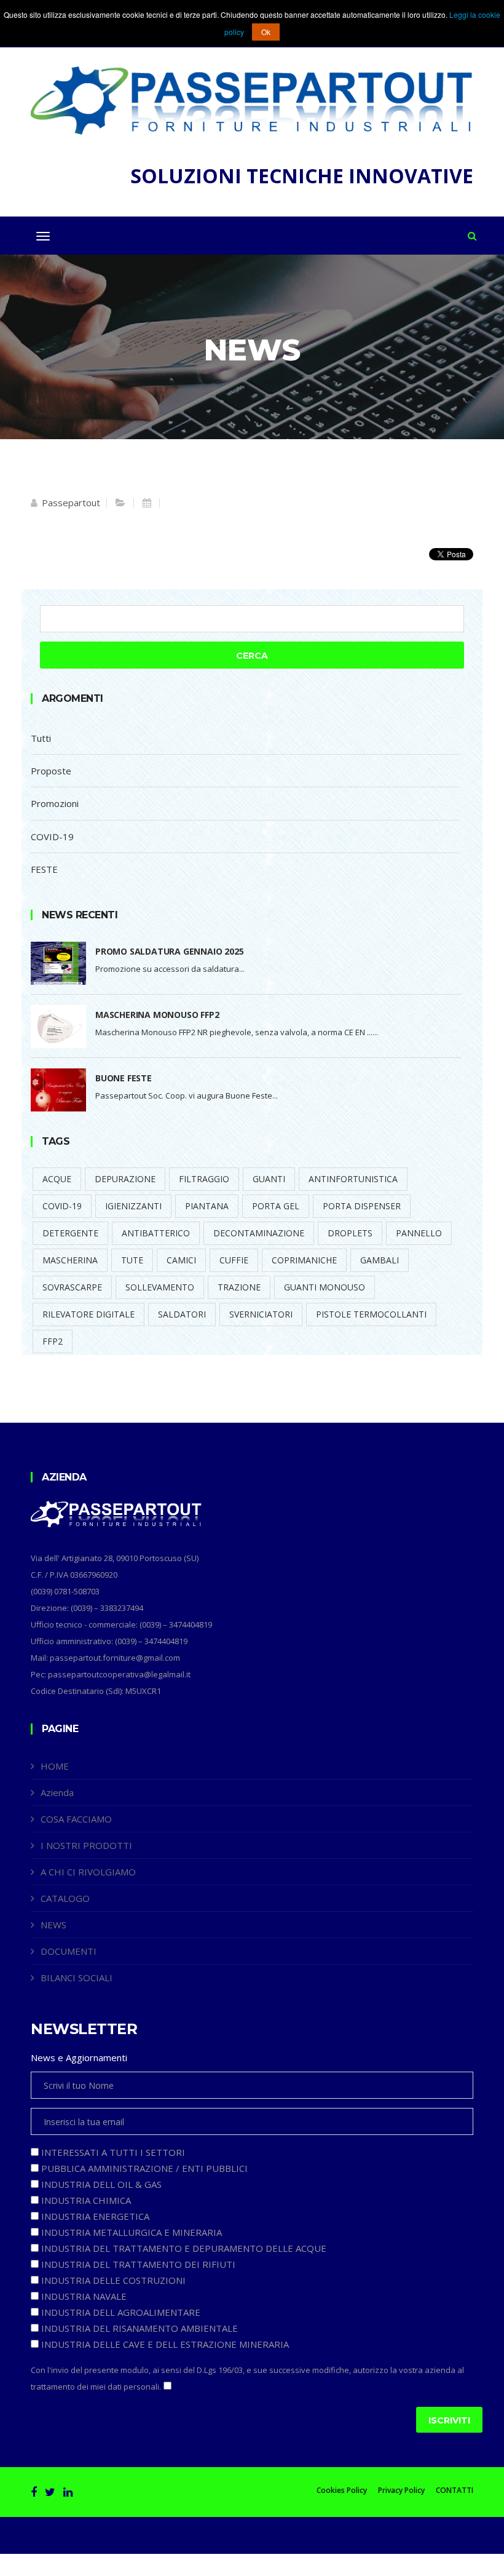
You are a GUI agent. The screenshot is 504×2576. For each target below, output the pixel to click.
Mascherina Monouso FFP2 (157, 1015)
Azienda (57, 1792)
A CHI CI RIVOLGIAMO (88, 1872)
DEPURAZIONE (125, 1179)
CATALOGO (65, 1898)
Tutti (41, 738)
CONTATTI (455, 2491)
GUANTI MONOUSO (325, 1287)
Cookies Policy (342, 2491)
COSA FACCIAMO (76, 1819)
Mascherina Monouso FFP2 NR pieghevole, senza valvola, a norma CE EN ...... (237, 1032)
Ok (266, 32)
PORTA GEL (276, 1206)
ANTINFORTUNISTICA (353, 1179)
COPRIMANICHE (304, 1260)
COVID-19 (52, 837)
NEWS (53, 1925)
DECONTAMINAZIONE (259, 1233)
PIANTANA (207, 1206)
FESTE (44, 869)
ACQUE (57, 1179)
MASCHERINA (70, 1260)
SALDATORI (182, 1314)
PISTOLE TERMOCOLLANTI (371, 1314)
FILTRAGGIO (204, 1179)
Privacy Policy (401, 2491)
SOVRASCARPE (72, 1287)
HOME (55, 1766)
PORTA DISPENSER (362, 1206)
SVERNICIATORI (261, 1314)
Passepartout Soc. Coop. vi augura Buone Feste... (187, 1095)
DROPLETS (350, 1233)
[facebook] (34, 2492)
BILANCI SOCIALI (77, 1978)
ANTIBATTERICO (156, 1233)
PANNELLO (419, 1233)
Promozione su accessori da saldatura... (170, 969)
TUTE (132, 1260)
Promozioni (55, 803)
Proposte (51, 771)
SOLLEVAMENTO (160, 1287)
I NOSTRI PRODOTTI (86, 1845)
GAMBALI (380, 1260)
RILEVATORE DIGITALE (89, 1314)
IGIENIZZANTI (133, 1206)
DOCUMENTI (69, 1951)
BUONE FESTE (124, 1078)
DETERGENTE (70, 1233)
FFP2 (53, 1341)
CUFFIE (234, 1260)
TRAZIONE (239, 1287)
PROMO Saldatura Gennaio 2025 (169, 951)
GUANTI (269, 1179)
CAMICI (181, 1260)
